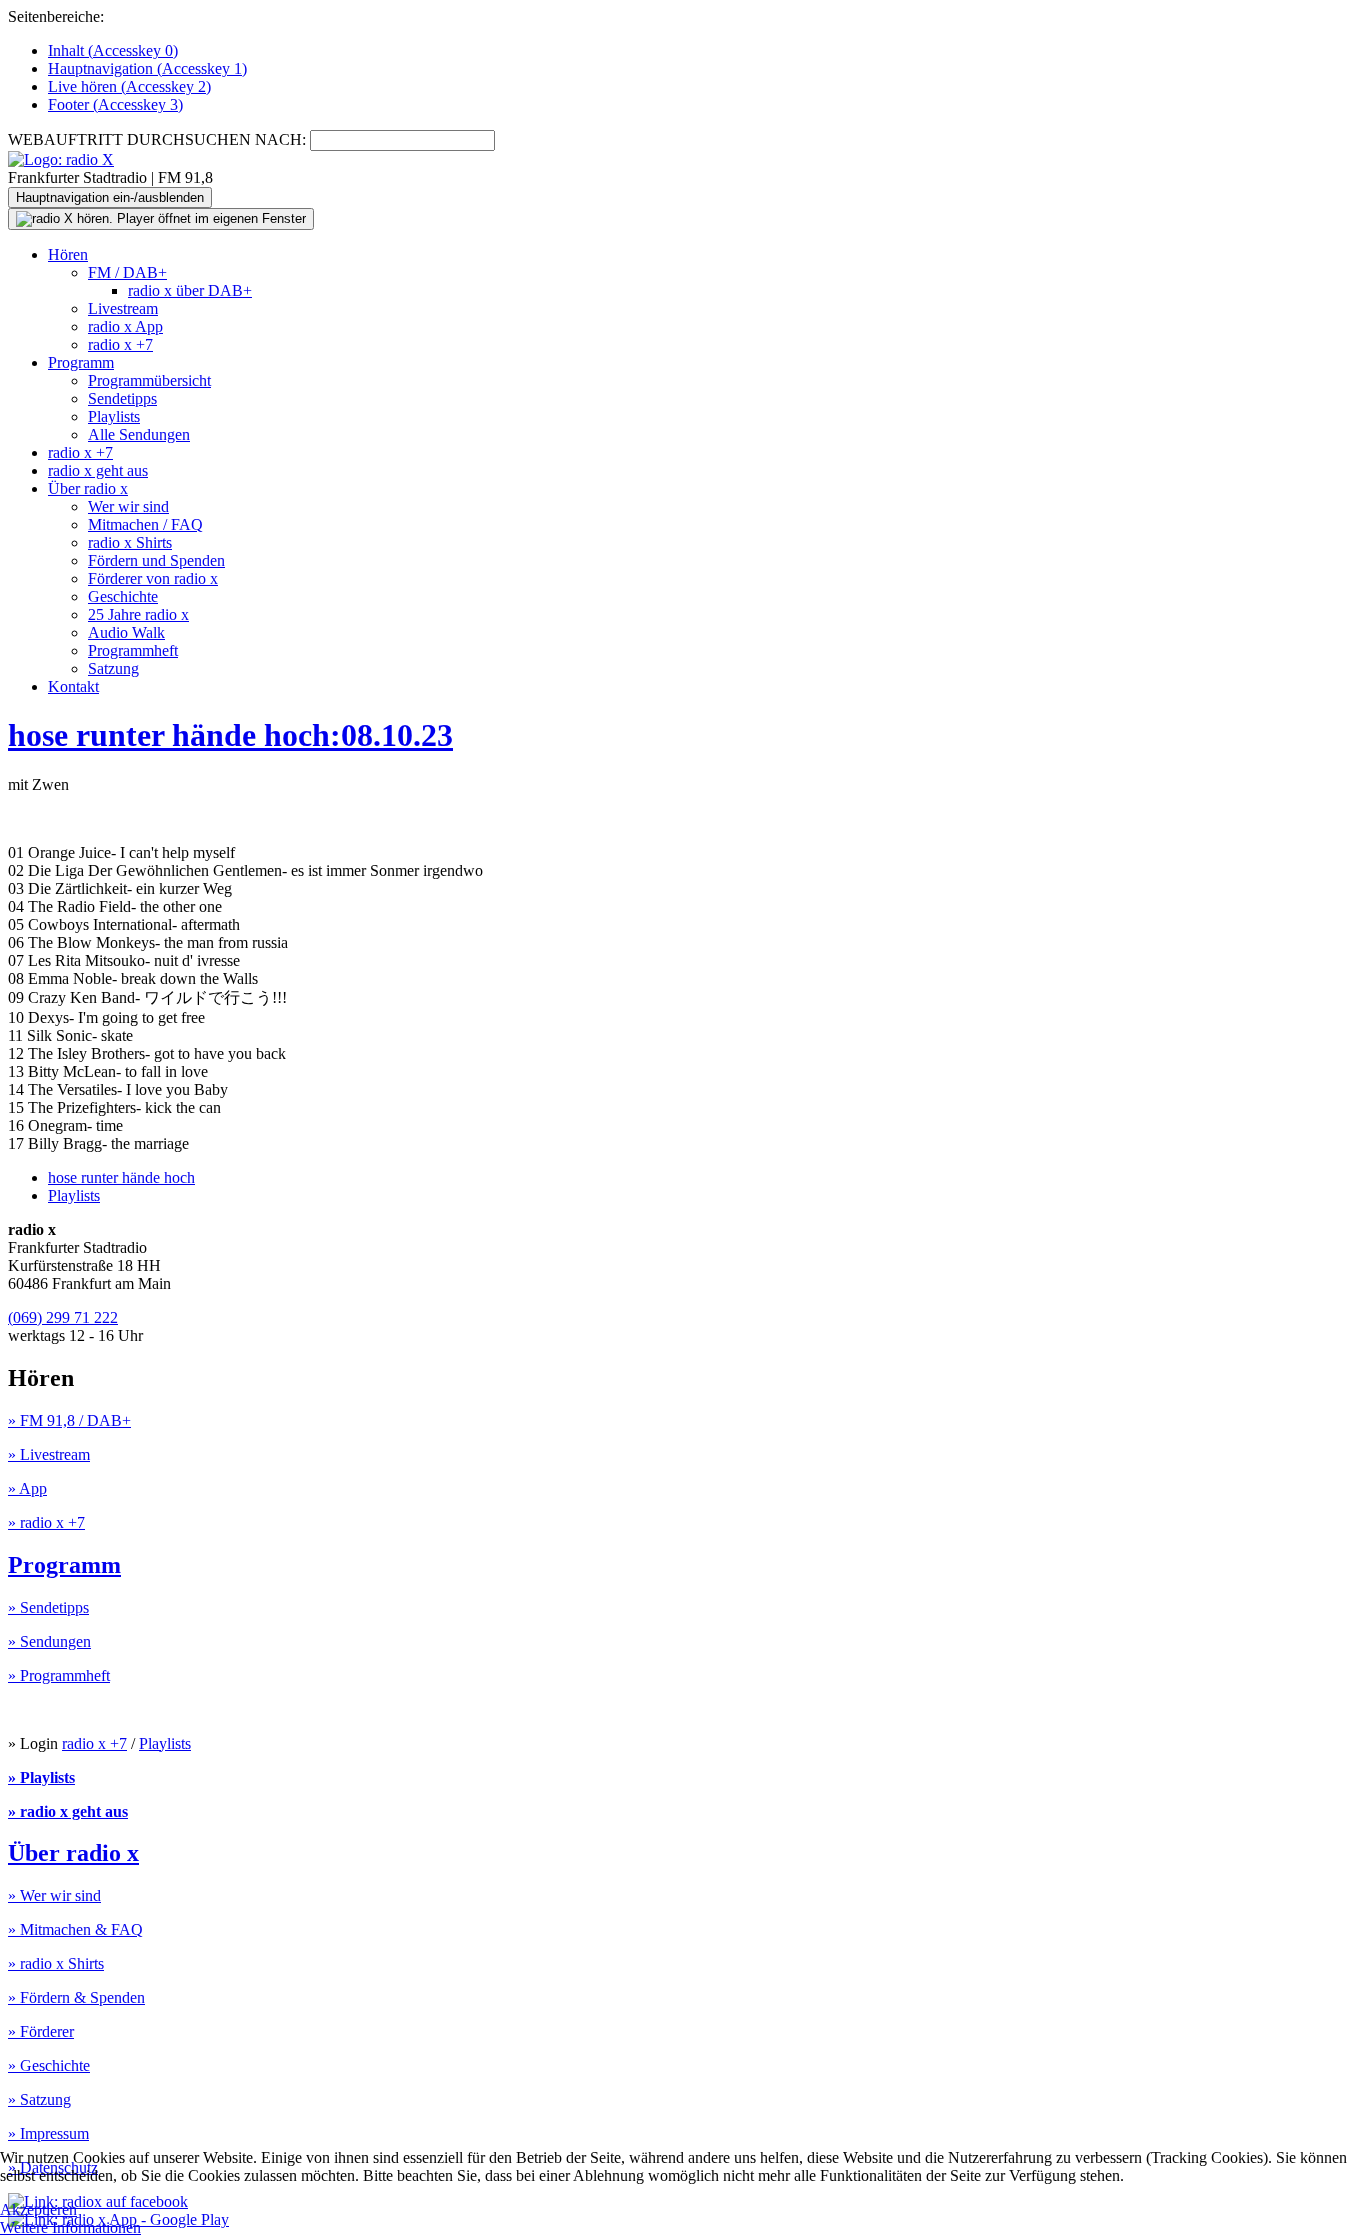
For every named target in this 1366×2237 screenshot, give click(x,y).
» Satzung (39, 2099)
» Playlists (41, 1777)
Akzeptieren (38, 2209)
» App (27, 1488)
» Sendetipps (48, 1607)
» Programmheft (59, 1675)
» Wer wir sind (54, 1895)
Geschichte (123, 596)
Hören (68, 254)
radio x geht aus (98, 470)
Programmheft (133, 650)
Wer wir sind (128, 506)
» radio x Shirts (56, 1963)
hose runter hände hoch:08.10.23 (230, 735)
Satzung (113, 668)
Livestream (123, 308)
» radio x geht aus (68, 1811)
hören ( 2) (129, 86)
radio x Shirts (130, 542)
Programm (81, 362)
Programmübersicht (149, 380)
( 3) (115, 104)
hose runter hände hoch (121, 1177)
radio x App (125, 326)
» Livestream (49, 1454)
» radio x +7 (46, 1522)
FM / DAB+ (127, 272)
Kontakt (73, 686)
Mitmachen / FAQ (145, 524)
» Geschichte (49, 2065)
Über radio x (88, 488)
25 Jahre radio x (138, 614)
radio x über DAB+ (190, 290)
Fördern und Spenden (156, 560)
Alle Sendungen (139, 434)
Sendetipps (122, 398)
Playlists (114, 416)
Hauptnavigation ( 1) (147, 68)
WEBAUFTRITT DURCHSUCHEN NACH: (157, 139)
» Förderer (41, 2031)
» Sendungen (49, 1641)
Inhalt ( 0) (113, 50)
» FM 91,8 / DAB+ (69, 1420)
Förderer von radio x (153, 578)
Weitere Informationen (70, 2227)
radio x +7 (120, 344)
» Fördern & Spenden (76, 1997)
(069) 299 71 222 (63, 1317)
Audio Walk (126, 632)
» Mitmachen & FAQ (75, 1929)
